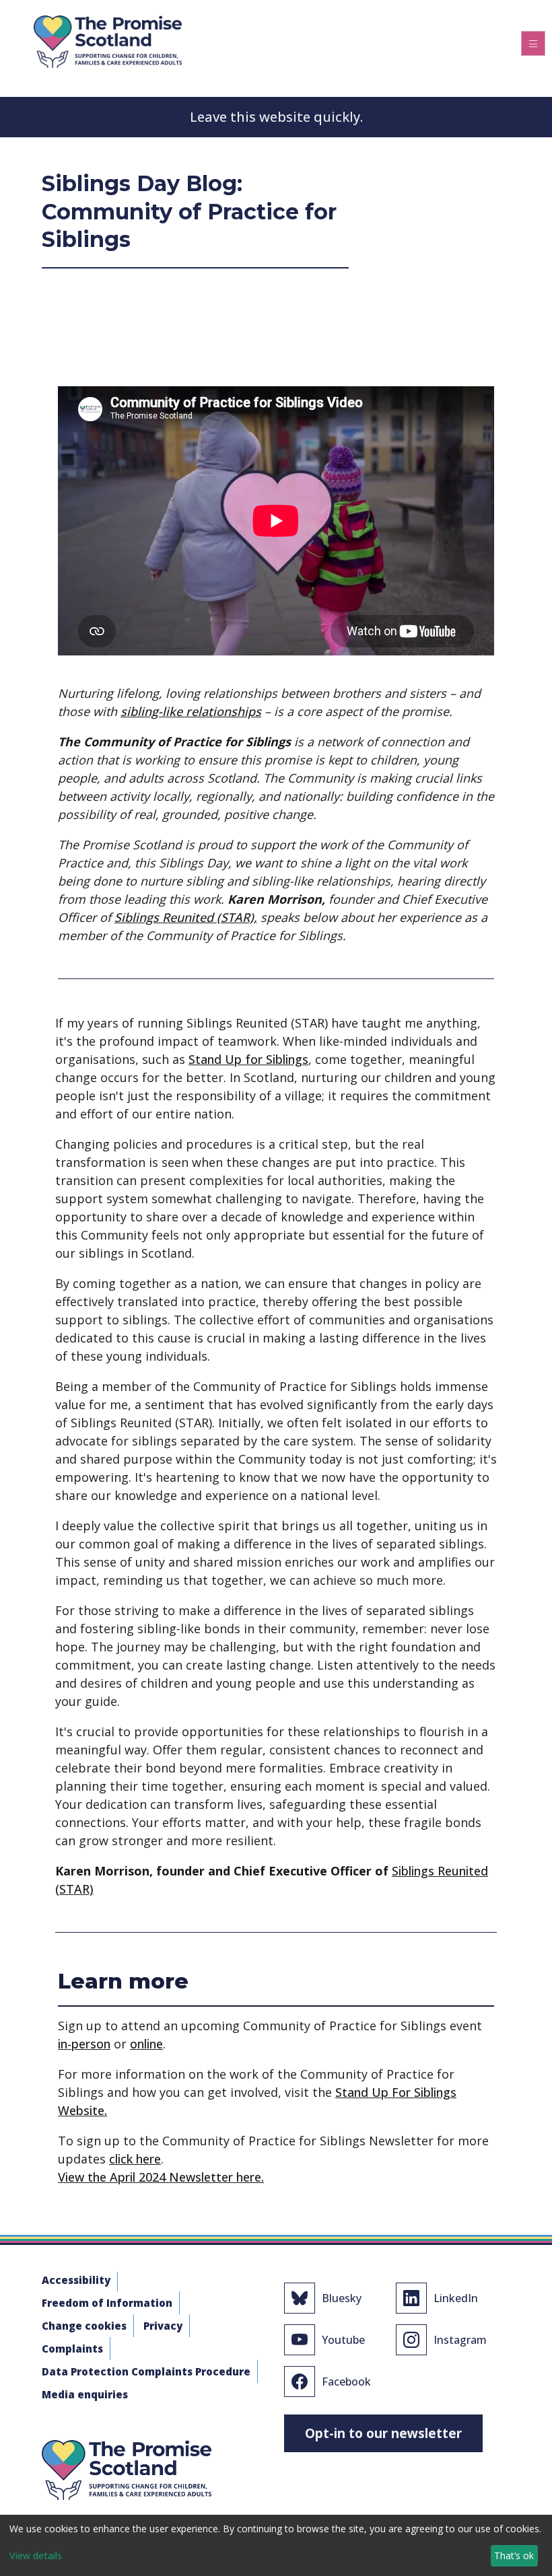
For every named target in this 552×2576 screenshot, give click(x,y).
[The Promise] (108, 39)
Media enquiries (85, 2394)
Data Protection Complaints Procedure (146, 2371)
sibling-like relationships (191, 711)
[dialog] (276, 2545)
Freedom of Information (107, 2303)
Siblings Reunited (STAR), (186, 917)
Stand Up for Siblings (248, 1059)
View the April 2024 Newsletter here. (161, 2177)
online (146, 2044)
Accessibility (76, 2280)
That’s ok (514, 2555)
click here (135, 2159)
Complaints (72, 2349)
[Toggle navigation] (533, 43)
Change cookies (84, 2326)
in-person (84, 2044)
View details (36, 2555)
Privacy (163, 2326)
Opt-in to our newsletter (383, 2433)
